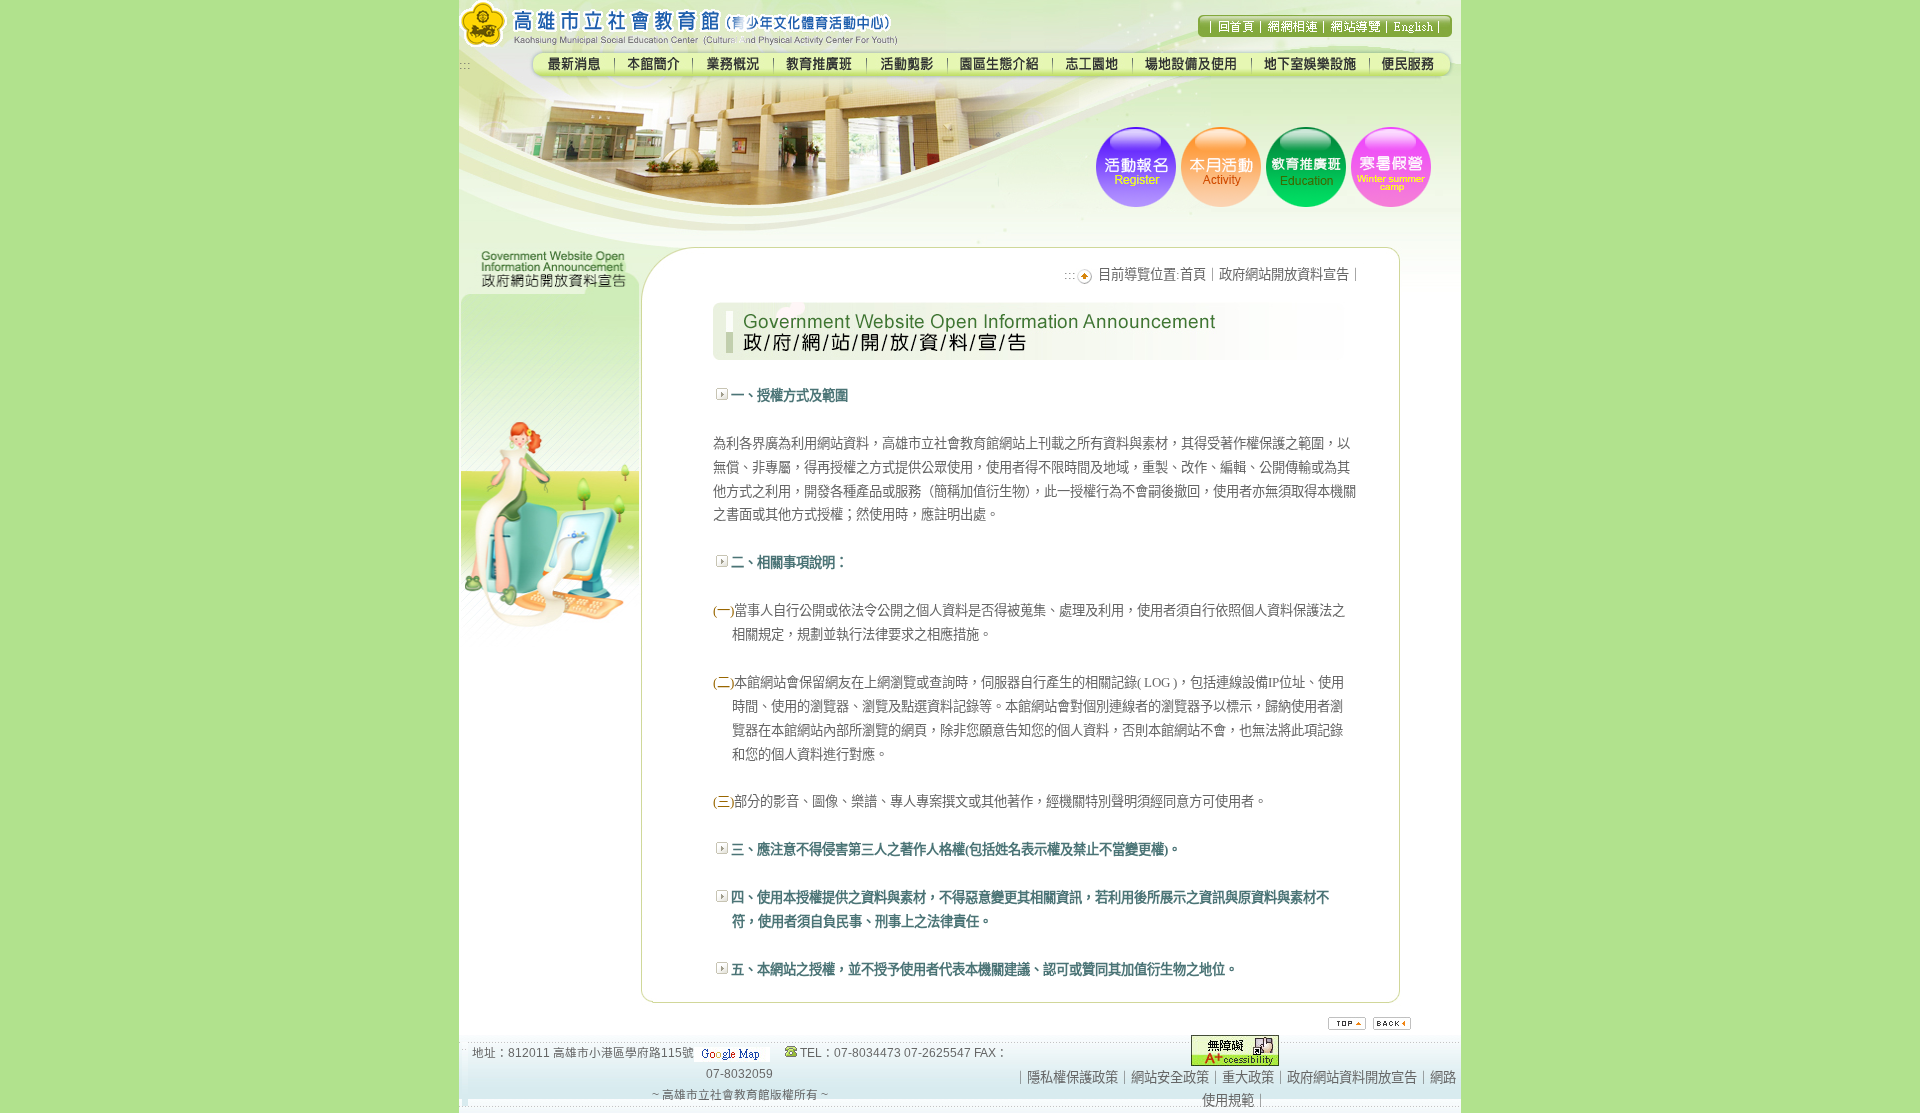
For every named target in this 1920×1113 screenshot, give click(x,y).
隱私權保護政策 (1072, 1077)
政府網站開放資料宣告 (1284, 274)
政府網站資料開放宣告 (1352, 1077)
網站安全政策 (1170, 1077)
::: (465, 64)
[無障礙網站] (1235, 1061)
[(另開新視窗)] (732, 1052)
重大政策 (1248, 1077)
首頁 (1193, 274)
